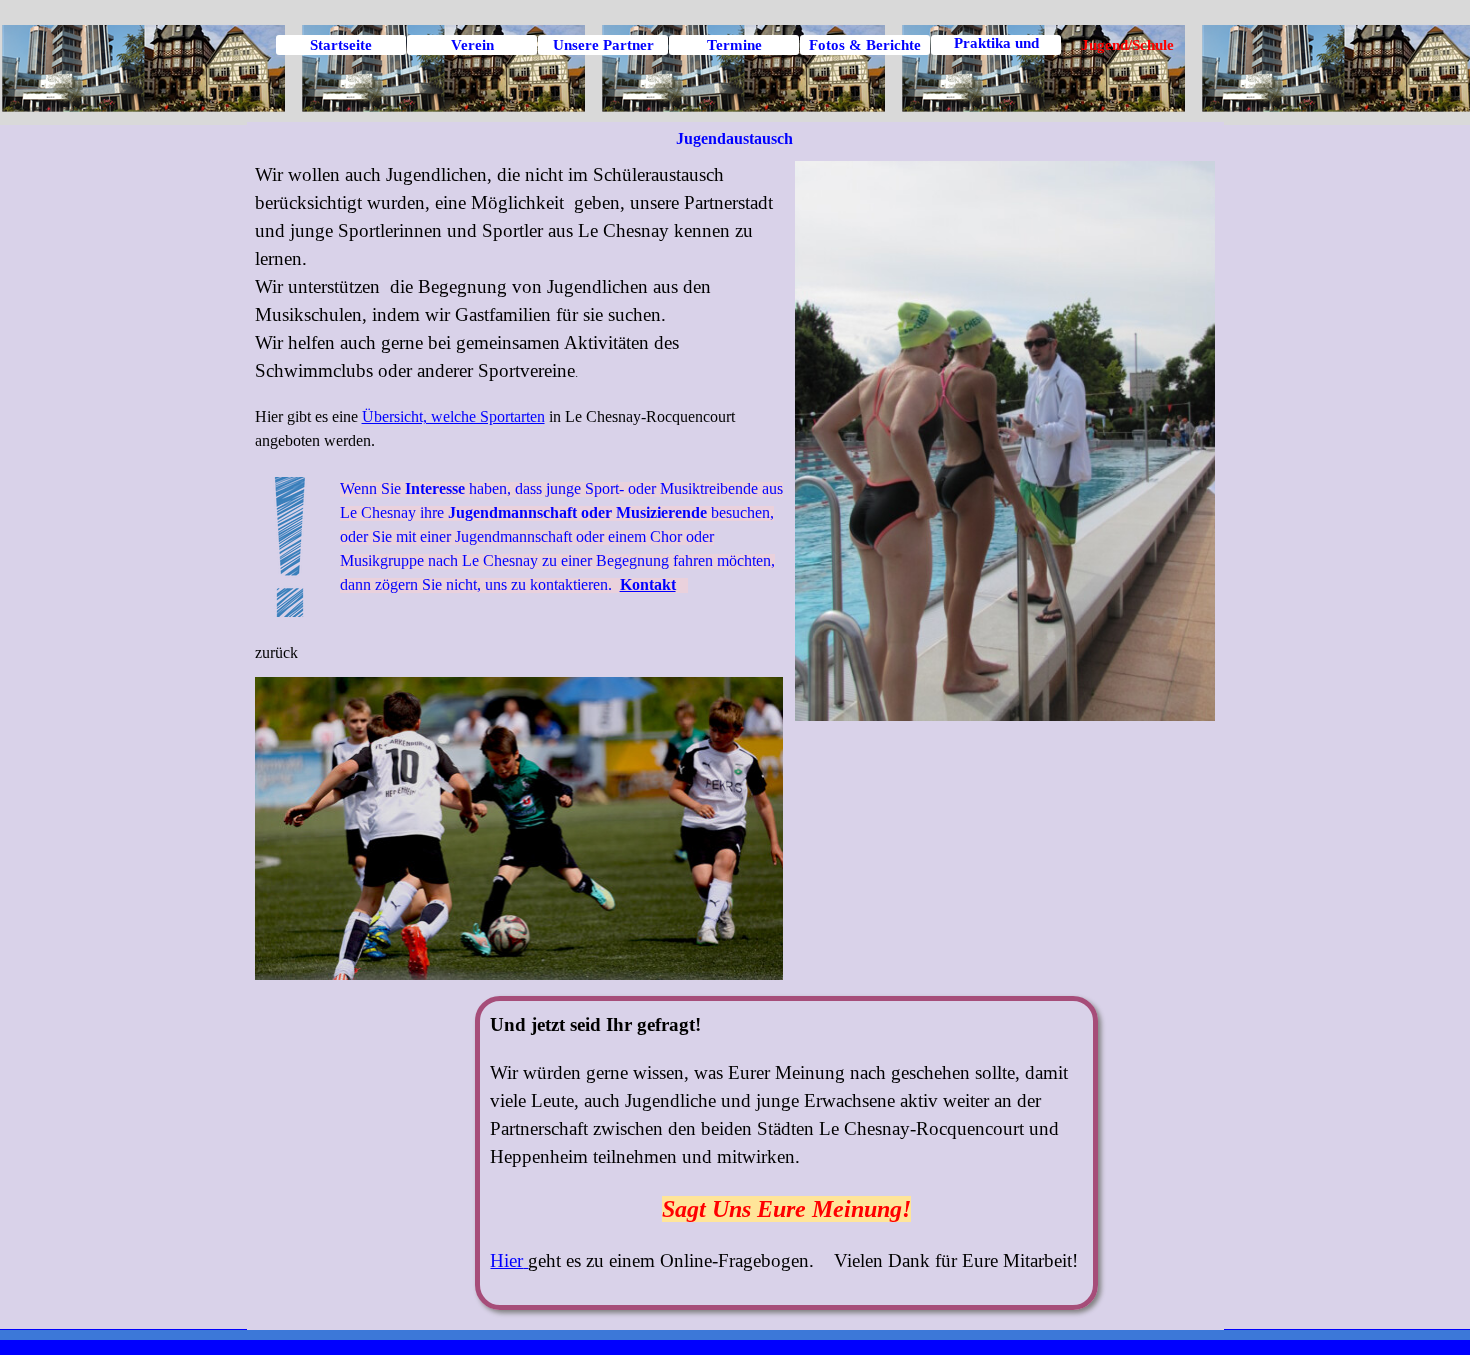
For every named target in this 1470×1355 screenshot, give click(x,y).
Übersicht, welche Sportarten (453, 416)
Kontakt (648, 584)
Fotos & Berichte (865, 45)
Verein (472, 45)
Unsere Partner (603, 45)
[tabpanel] (519, 413)
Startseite (341, 45)
